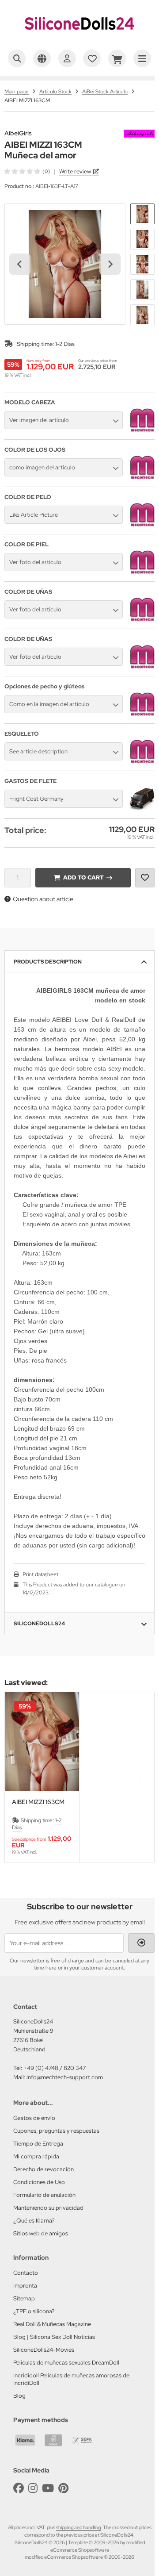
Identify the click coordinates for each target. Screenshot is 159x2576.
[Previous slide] (20, 1777)
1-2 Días (65, 344)
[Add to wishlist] (145, 878)
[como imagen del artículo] (142, 478)
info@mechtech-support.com (65, 2077)
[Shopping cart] (117, 58)
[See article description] (142, 762)
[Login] (67, 58)
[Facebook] (19, 2488)
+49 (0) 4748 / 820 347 (55, 2068)
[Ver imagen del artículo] (142, 430)
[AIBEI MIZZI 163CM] (42, 1742)
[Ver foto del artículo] (142, 572)
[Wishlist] (92, 58)
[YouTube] (48, 2488)
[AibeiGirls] (139, 134)
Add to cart (83, 877)
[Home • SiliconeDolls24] (79, 38)
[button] (142, 214)
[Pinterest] (63, 2488)
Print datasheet (40, 1574)
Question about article (43, 899)
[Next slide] (110, 264)
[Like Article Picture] (142, 525)
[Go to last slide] (20, 264)
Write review (75, 171)
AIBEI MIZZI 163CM (38, 1802)
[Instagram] (33, 2488)
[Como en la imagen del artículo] (142, 714)
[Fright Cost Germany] (142, 809)
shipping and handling (78, 2527)
